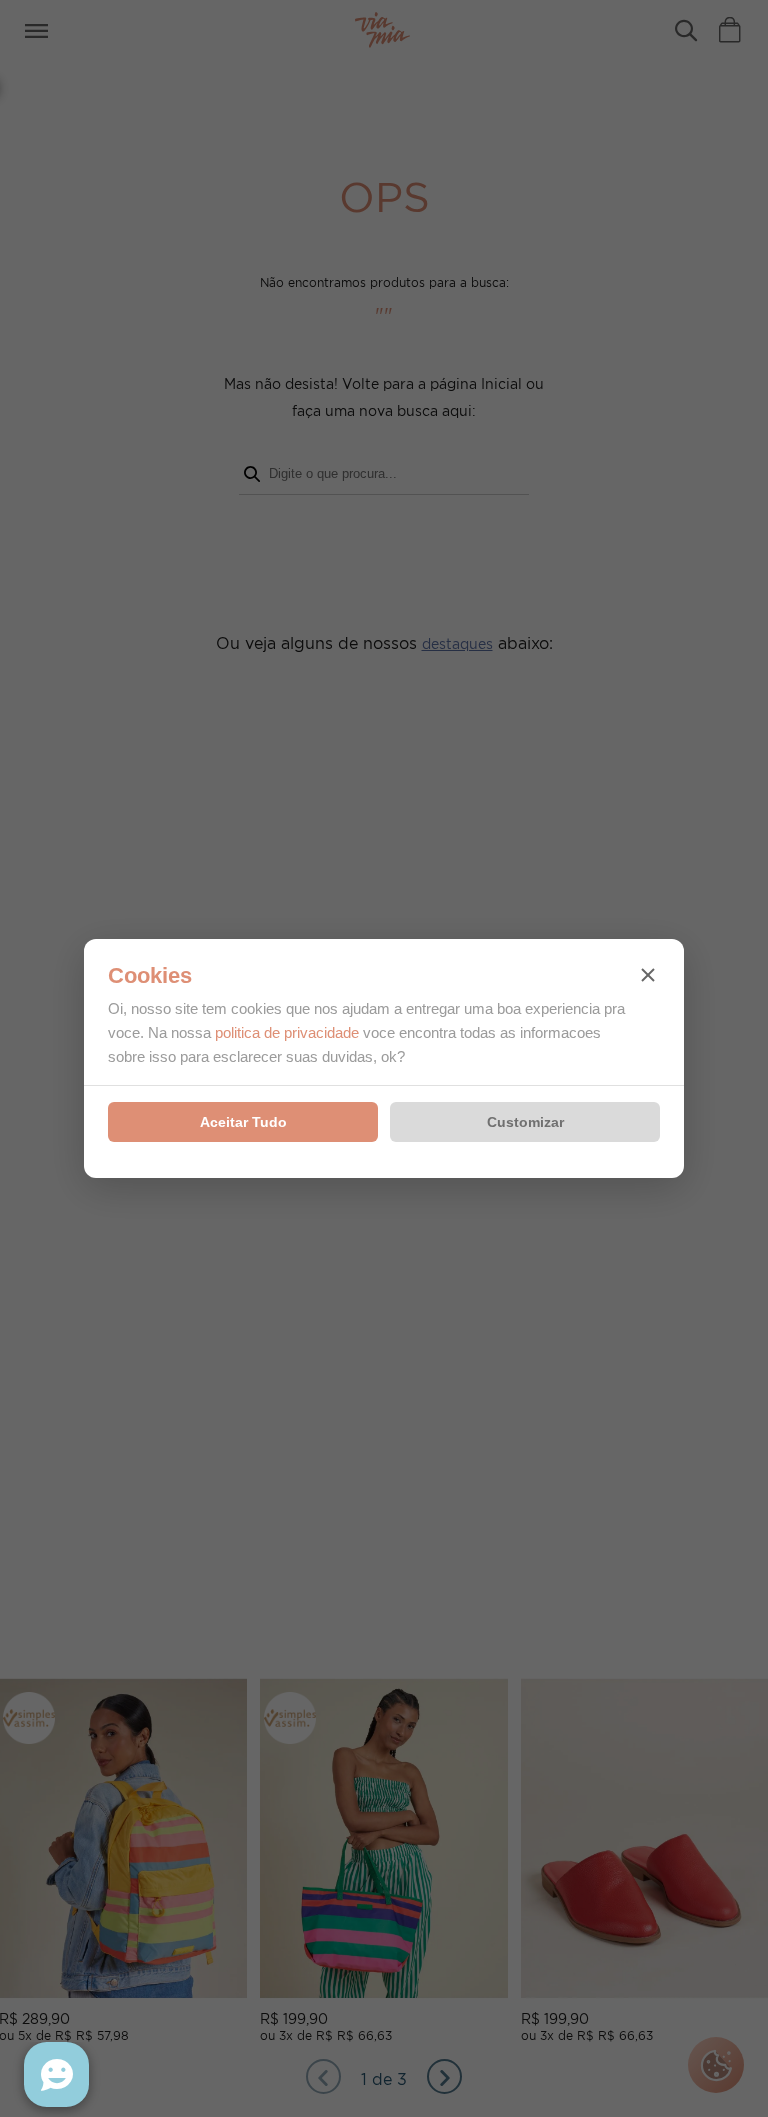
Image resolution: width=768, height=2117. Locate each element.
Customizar (525, 1122)
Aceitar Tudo (243, 1122)
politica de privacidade (287, 1032)
